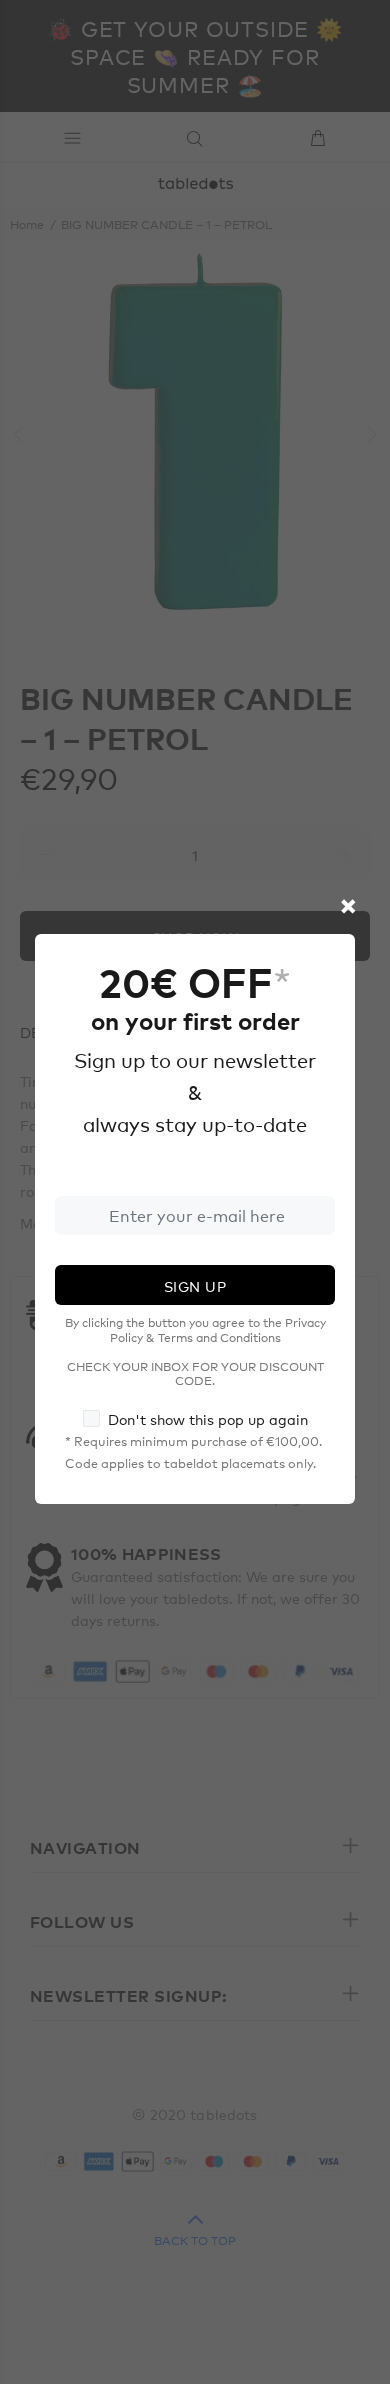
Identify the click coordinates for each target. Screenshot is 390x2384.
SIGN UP (195, 1286)
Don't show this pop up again (208, 1419)
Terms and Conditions (219, 1337)
